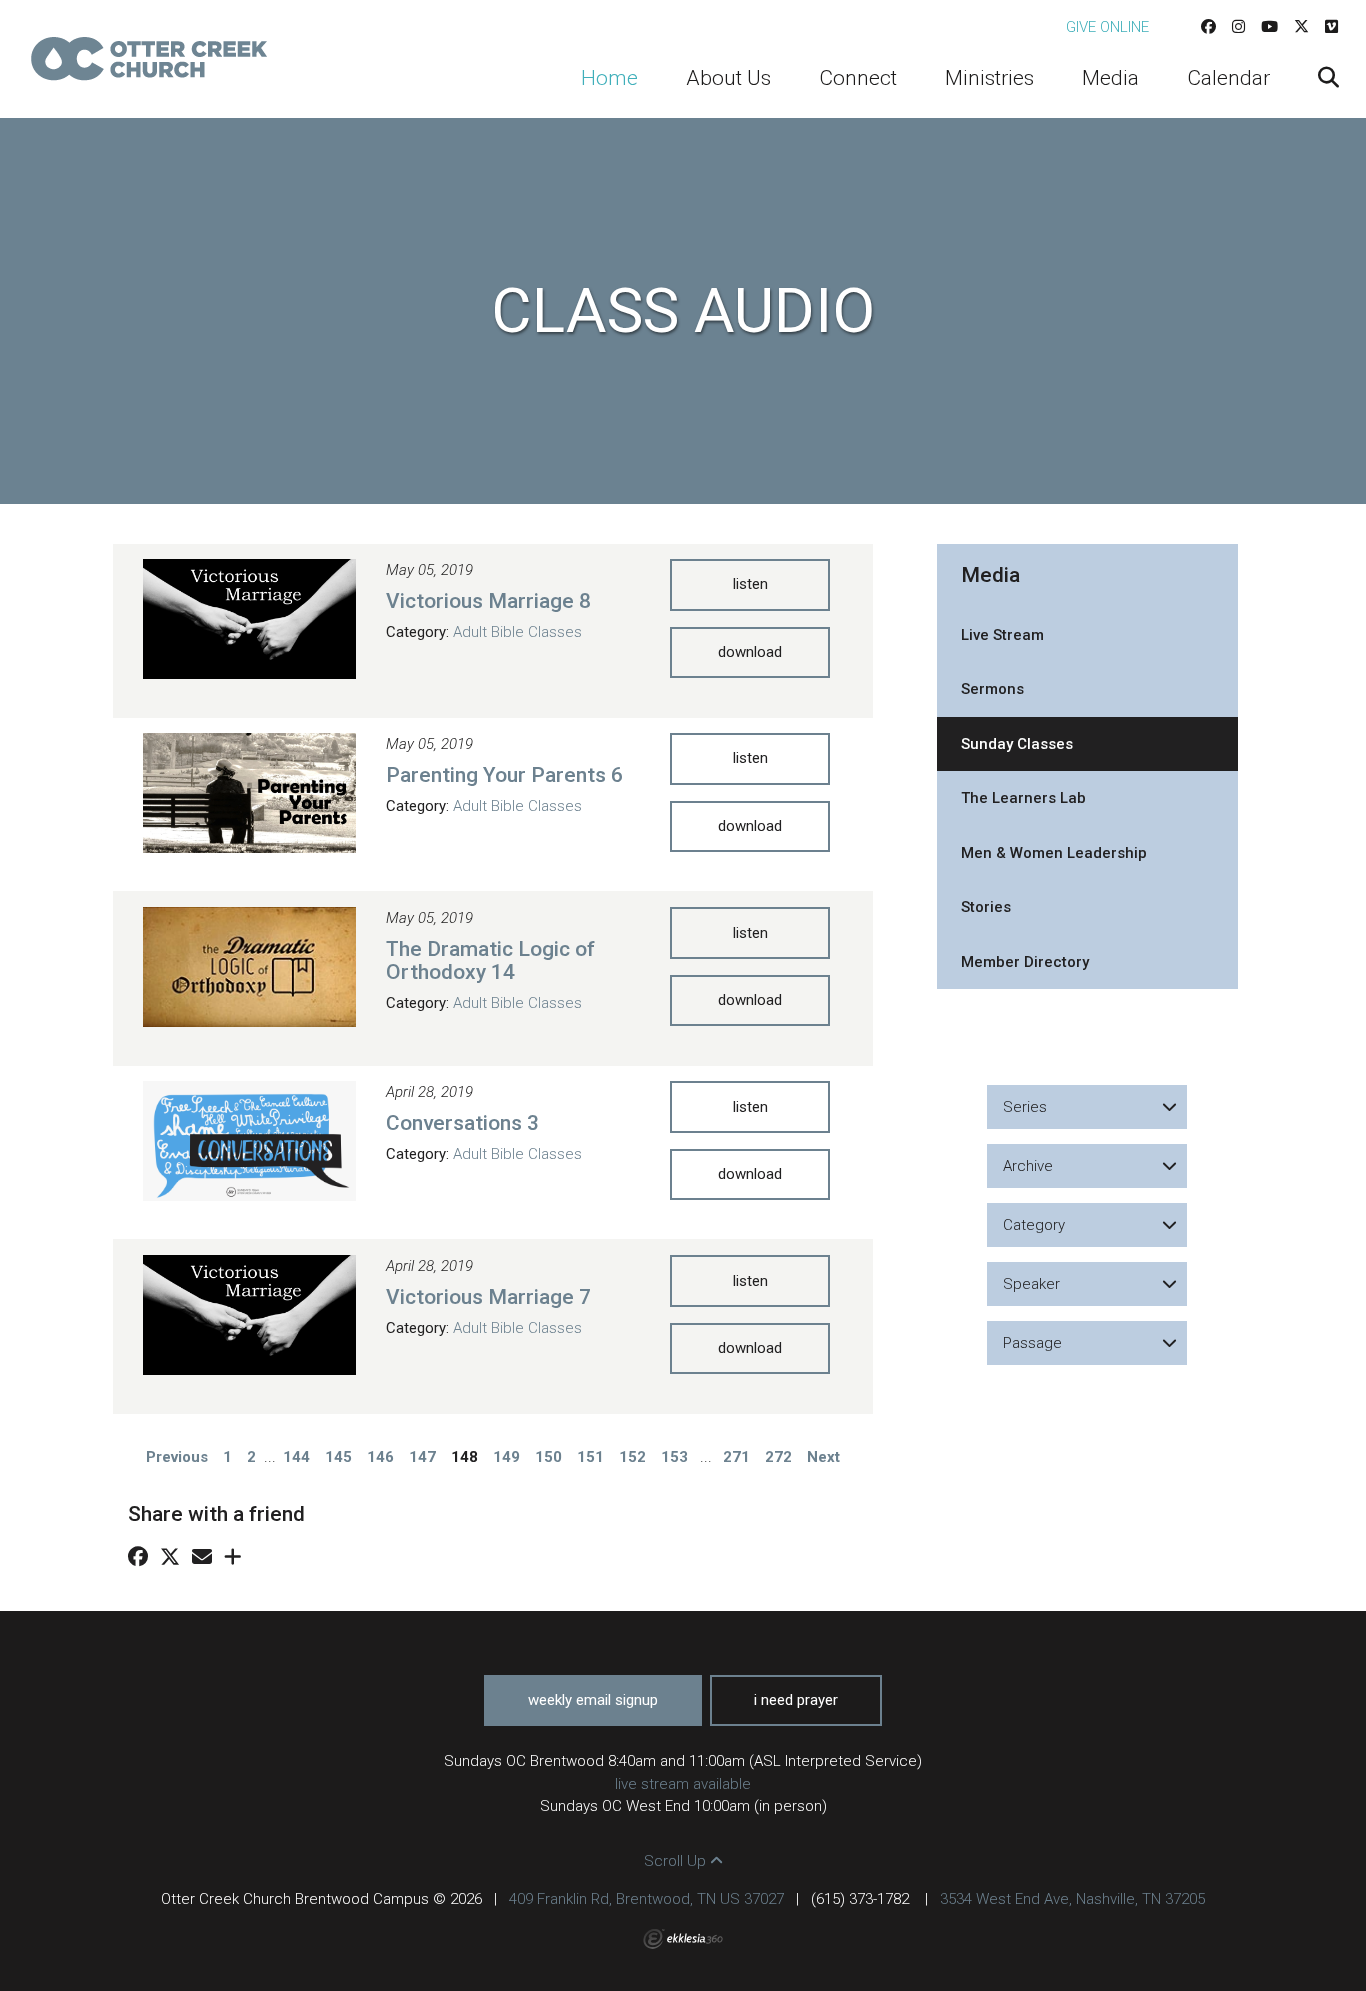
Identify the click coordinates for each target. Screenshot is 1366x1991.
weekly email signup (593, 1700)
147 (422, 1457)
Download (750, 652)
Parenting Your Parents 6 (504, 775)
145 (338, 1457)
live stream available (683, 1784)
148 (464, 1457)
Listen (750, 584)
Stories (986, 907)
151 (590, 1457)
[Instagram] (1238, 27)
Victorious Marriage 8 (488, 601)
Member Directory (1025, 962)
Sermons (992, 689)
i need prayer (796, 1700)
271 (736, 1457)
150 (548, 1457)
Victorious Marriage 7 (488, 1297)
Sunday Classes (1017, 744)
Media (990, 575)
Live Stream (1002, 635)
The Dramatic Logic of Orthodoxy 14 (490, 960)
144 (296, 1457)
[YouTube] (1269, 27)
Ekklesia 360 (683, 1939)
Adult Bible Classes (517, 632)
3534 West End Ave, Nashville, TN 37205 (1072, 1899)
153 (674, 1457)
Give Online (1107, 27)
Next (823, 1457)
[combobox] (1087, 1107)
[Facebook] (1208, 27)
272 (778, 1457)
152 (632, 1457)
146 (380, 1457)
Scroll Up (677, 1861)
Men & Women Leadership (1054, 853)
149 (506, 1457)
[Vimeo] (1331, 27)
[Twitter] (1301, 27)
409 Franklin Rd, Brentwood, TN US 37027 (646, 1899)
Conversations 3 (462, 1123)
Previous (177, 1457)
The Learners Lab (1023, 798)
